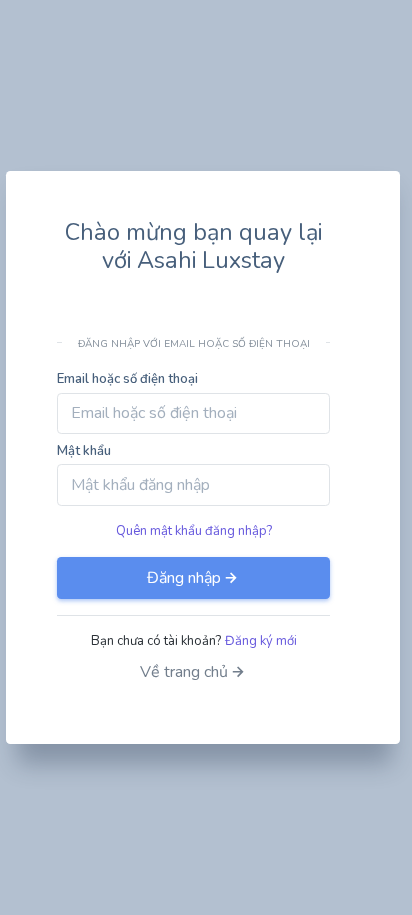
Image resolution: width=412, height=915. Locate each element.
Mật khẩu (84, 451)
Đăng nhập (184, 578)
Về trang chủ (184, 672)
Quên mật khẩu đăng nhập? (194, 531)
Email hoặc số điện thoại (127, 379)
